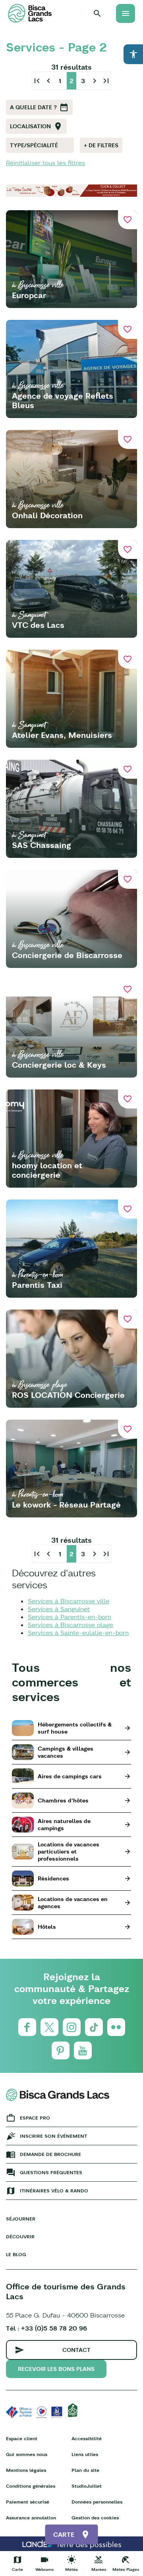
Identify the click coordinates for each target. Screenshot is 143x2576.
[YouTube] (83, 2050)
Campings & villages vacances (66, 1752)
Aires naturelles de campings (64, 1825)
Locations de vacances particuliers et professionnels (69, 1852)
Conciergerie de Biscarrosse (67, 955)
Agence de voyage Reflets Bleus (63, 400)
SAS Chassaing (42, 845)
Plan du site (85, 2470)
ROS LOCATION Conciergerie (68, 1395)
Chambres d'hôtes (63, 1800)
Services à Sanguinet (59, 1609)
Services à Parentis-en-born (70, 1617)
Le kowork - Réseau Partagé (66, 1505)
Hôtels (47, 1927)
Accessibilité (87, 2438)
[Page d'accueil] (30, 13)
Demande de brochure (50, 2154)
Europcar (29, 295)
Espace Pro (35, 2118)
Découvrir (20, 2237)
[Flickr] (116, 2027)
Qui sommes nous (27, 2454)
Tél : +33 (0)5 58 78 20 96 (46, 2328)
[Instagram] (72, 2027)
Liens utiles (85, 2454)
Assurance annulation (31, 2518)
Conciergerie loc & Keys (59, 1065)
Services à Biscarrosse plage (71, 1625)
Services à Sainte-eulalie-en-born (78, 1633)
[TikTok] (94, 2027)
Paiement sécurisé (28, 2502)
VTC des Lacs (38, 625)
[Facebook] (27, 2027)
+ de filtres (101, 145)
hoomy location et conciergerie (47, 1170)
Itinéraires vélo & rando (54, 2191)
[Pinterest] (61, 2050)
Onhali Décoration (47, 515)
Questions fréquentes (51, 2172)
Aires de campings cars (70, 1776)
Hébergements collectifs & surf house (75, 1728)
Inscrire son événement (53, 2136)
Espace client (22, 2438)
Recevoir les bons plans (56, 2369)
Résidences (53, 1878)
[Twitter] (49, 2027)
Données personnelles (97, 2502)
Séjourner (21, 2219)
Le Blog (16, 2254)
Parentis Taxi (37, 1285)
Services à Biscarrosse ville (69, 1601)
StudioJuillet (87, 2486)
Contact (76, 2350)
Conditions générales (31, 2486)
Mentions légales (26, 2470)
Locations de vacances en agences (73, 1903)
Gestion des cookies (95, 2518)
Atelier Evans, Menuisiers (62, 735)
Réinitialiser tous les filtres (45, 163)
